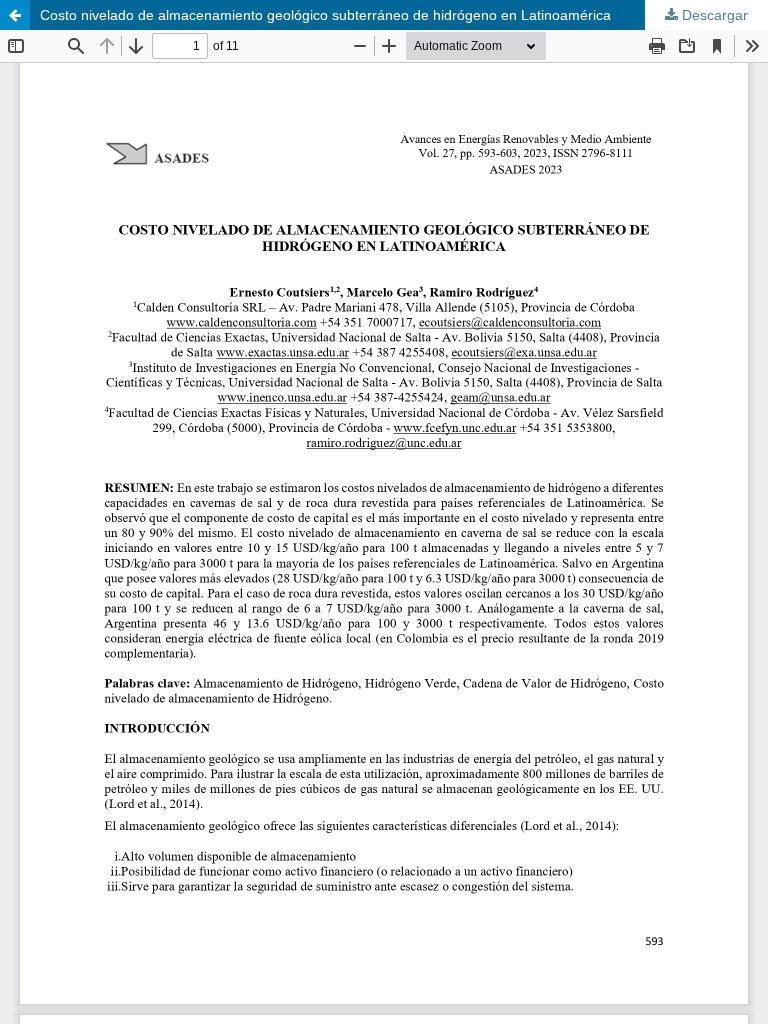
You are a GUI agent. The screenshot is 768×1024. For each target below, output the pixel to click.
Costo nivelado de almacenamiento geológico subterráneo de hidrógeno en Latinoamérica (325, 15)
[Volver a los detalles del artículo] (15, 15)
